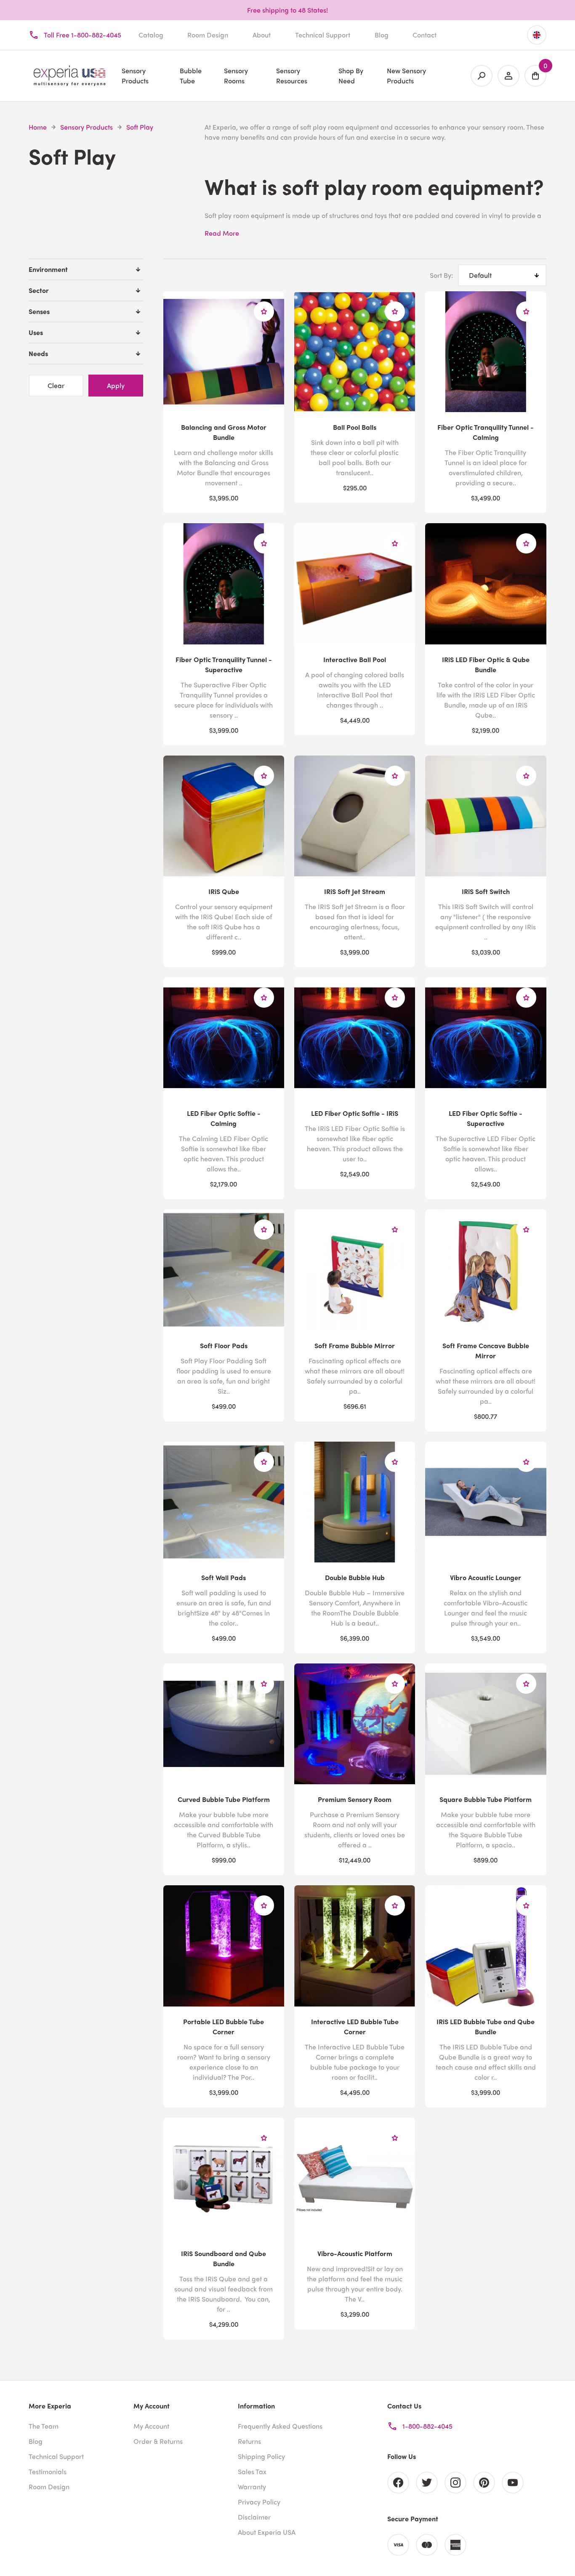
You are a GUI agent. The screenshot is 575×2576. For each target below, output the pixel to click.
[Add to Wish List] (264, 311)
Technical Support (323, 35)
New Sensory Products (406, 76)
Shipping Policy (261, 2456)
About (262, 35)
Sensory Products (87, 127)
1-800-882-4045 (427, 2426)
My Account (151, 2426)
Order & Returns (158, 2441)
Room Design (208, 35)
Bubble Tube (191, 76)
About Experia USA (267, 2532)
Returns (249, 2441)
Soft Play (140, 127)
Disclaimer (254, 2517)
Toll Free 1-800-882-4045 (83, 35)
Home (38, 127)
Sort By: (441, 275)
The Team (44, 2426)
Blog (382, 35)
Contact (425, 35)
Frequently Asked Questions (280, 2426)
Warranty (252, 2487)
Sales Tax (252, 2471)
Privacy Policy (259, 2502)
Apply (116, 385)
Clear (56, 385)
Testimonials (48, 2471)
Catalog (151, 35)
